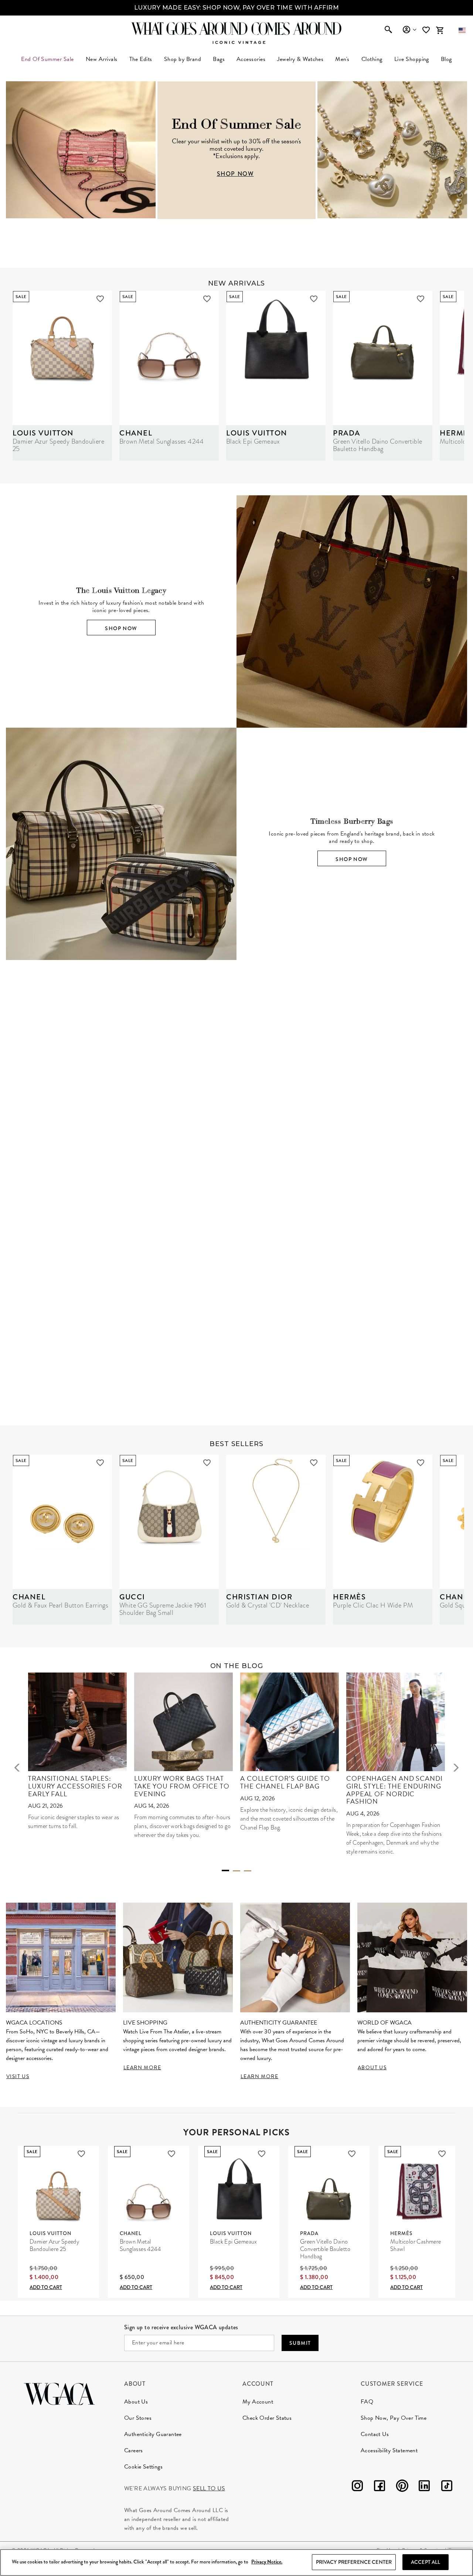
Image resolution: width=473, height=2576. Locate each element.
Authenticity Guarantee (153, 2434)
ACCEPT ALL (426, 2562)
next (456, 1768)
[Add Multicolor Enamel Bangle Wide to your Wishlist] (328, 1228)
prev (17, 1768)
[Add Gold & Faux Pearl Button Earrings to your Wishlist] (100, 1463)
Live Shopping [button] (412, 59)
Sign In (409, 30)
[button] (462, 30)
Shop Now (121, 628)
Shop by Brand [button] (183, 59)
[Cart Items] (440, 30)
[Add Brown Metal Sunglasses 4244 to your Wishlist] (207, 299)
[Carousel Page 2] (236, 1871)
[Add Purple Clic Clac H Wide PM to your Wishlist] (421, 1463)
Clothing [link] (372, 59)
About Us (136, 2402)
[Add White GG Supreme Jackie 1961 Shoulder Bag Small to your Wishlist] (207, 1463)
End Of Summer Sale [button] (47, 59)
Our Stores (138, 2418)
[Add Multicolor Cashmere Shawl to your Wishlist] (442, 2154)
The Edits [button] (141, 59)
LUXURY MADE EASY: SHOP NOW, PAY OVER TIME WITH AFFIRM (236, 8)
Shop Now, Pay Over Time (394, 2418)
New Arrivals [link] (102, 59)
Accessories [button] (251, 59)
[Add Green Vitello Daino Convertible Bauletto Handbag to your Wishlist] (421, 299)
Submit (300, 2343)
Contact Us (375, 2434)
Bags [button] (219, 59)
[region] (236, 2563)
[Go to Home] (59, 2393)
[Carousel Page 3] (248, 1871)
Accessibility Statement (389, 2450)
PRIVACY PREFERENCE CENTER (354, 2562)
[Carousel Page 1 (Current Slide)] (225, 1870)
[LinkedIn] (424, 2487)
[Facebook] (380, 2487)
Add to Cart (46, 2287)
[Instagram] (357, 2487)
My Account (258, 2402)
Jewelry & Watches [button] (300, 59)
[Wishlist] (427, 30)
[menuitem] (102, 59)
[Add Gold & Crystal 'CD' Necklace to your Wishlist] (314, 1463)
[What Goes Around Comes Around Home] (236, 28)
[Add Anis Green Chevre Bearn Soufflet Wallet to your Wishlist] (435, 1228)
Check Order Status (267, 2418)
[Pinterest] (402, 2487)
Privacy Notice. (267, 2562)
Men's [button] (342, 59)
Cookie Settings (143, 2467)
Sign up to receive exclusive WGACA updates (181, 2327)
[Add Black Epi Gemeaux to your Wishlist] (314, 299)
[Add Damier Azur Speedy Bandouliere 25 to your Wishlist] (100, 299)
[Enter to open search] (388, 30)
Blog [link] (446, 59)
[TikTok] (447, 2487)
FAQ (367, 2402)
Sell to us (209, 2488)
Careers (134, 2450)
